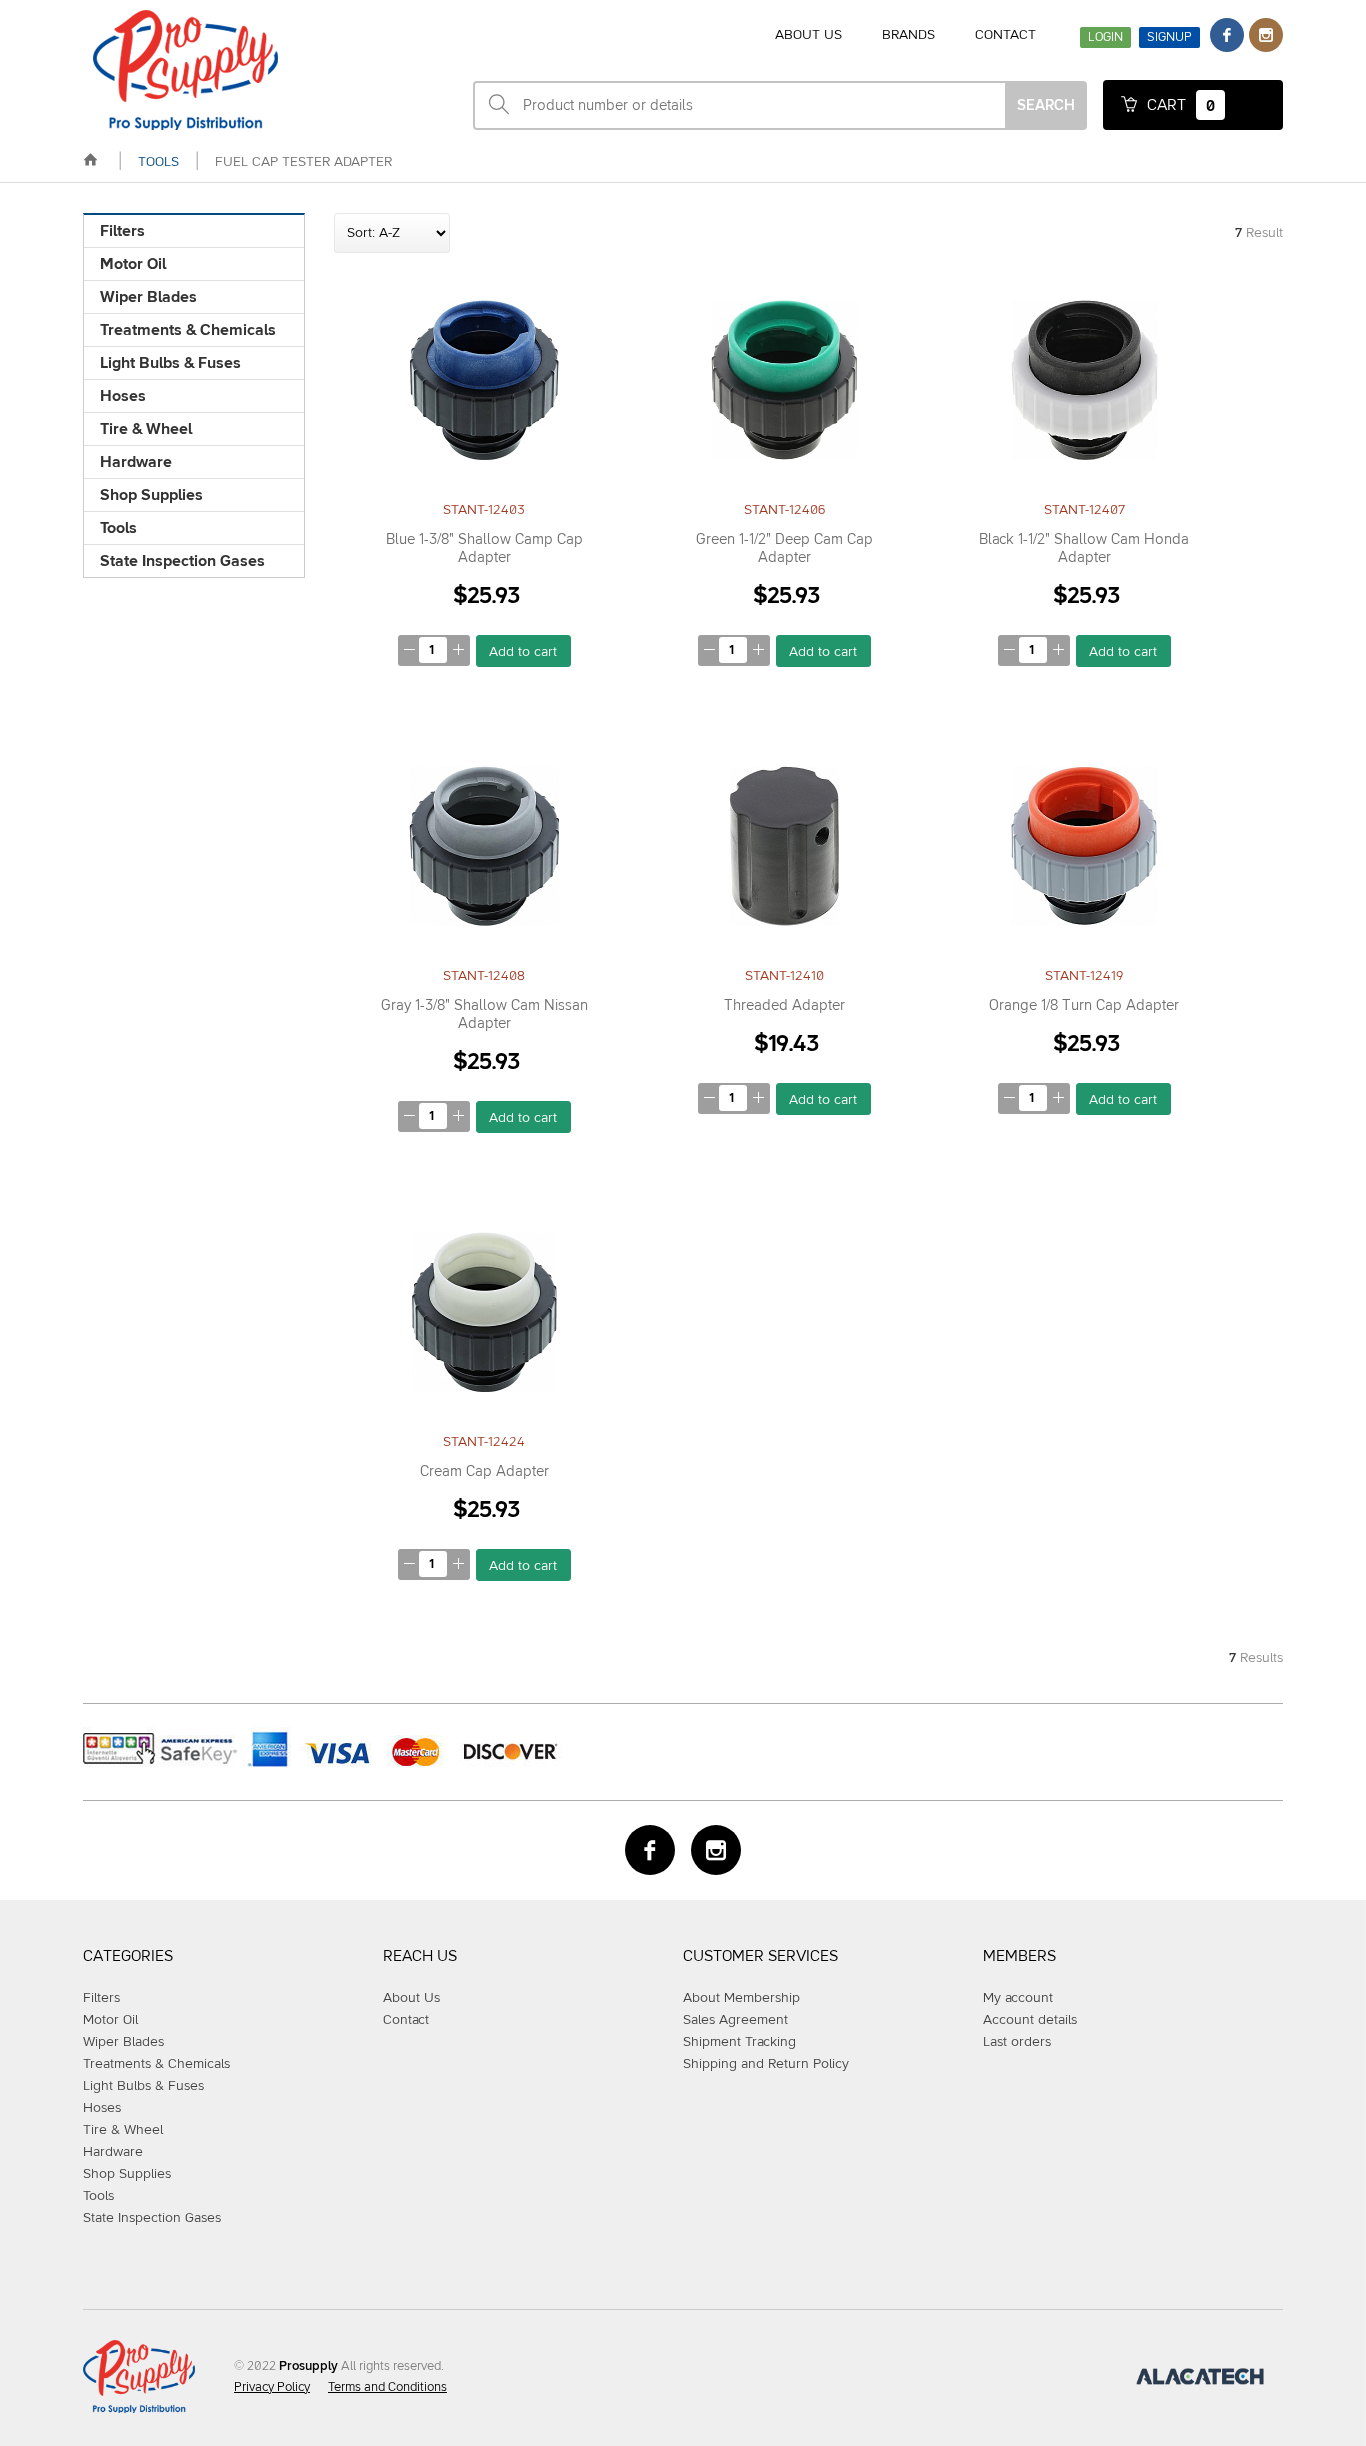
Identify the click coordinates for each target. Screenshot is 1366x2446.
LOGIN (1105, 37)
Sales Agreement (735, 2020)
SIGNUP (1169, 37)
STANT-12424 (484, 1442)
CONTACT (1005, 35)
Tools (118, 528)
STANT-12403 (484, 510)
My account (1018, 1998)
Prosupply (308, 2366)
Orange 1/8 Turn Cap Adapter (1084, 1005)
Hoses (123, 396)
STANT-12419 (1084, 976)
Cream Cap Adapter (484, 1471)
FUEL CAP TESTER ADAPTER (303, 162)
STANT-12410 (784, 976)
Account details (1030, 2020)
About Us (411, 1998)
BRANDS (908, 35)
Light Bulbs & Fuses (170, 363)
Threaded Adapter (784, 1005)
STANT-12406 (784, 510)
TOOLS (158, 162)
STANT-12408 (484, 976)
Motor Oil (133, 264)
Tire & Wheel (146, 429)
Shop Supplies (151, 495)
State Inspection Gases (182, 561)
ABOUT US (808, 35)
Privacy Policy (272, 2387)
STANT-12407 (1084, 510)
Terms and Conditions (387, 2387)
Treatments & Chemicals (188, 330)
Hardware (136, 462)
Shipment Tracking (739, 2042)
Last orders (1017, 2042)
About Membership (741, 1998)
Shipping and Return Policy (766, 2064)
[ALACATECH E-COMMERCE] (1200, 2381)
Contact (406, 2020)
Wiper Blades (148, 297)
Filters (122, 231)
